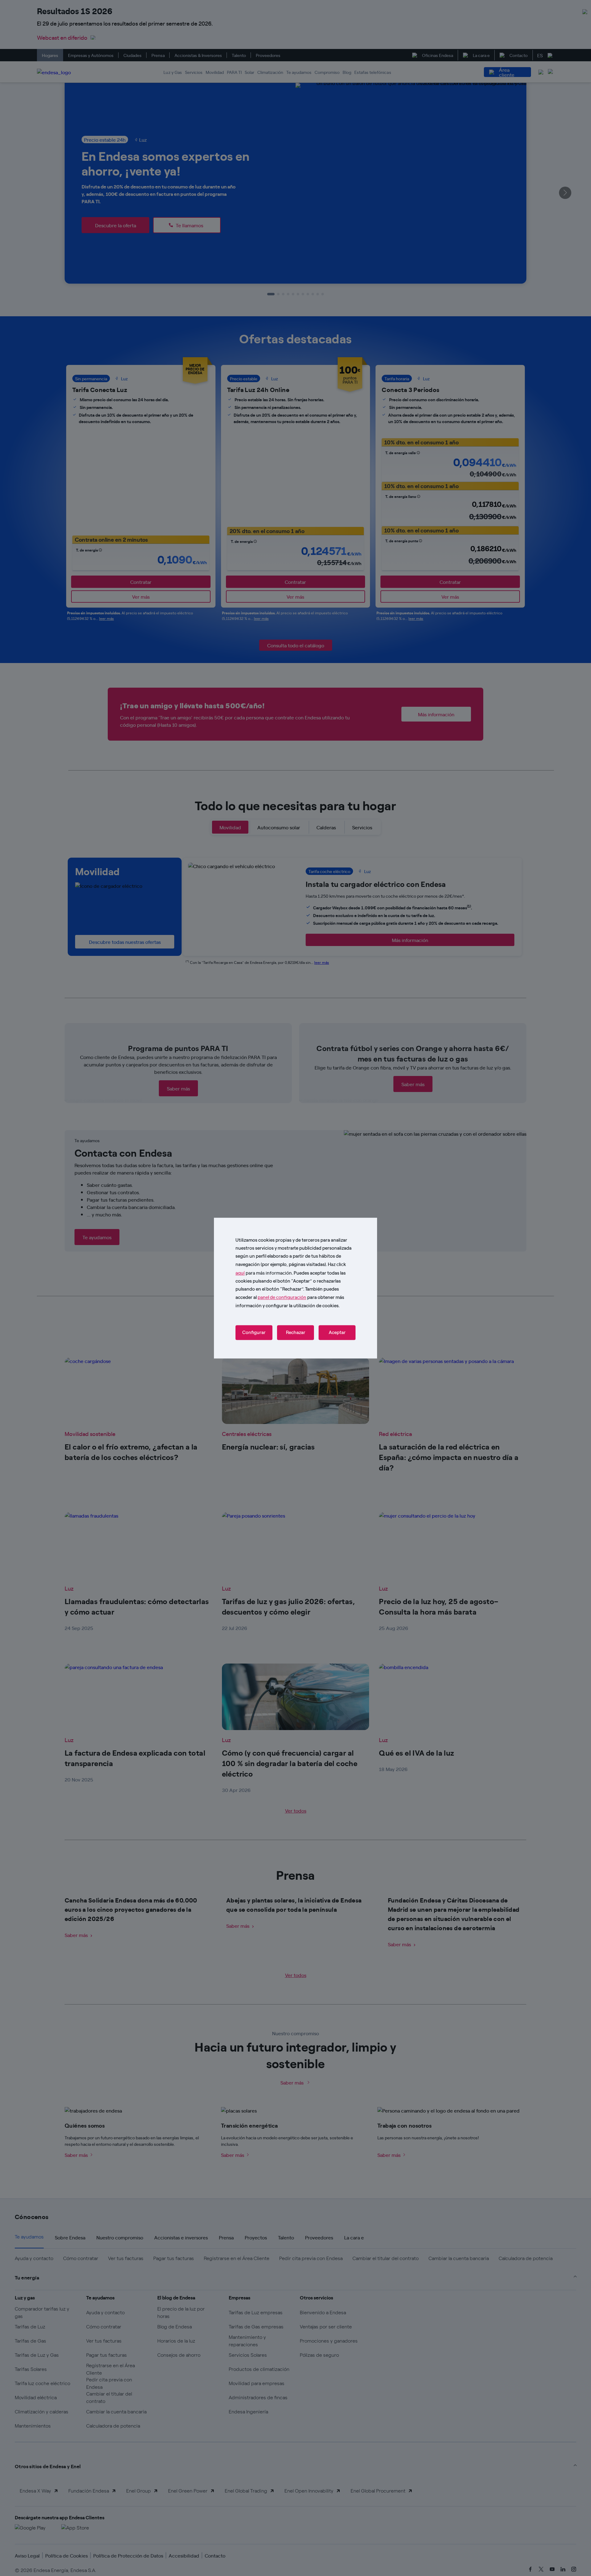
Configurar (254, 1332)
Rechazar (296, 1332)
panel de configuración (282, 1297)
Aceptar (337, 1332)
